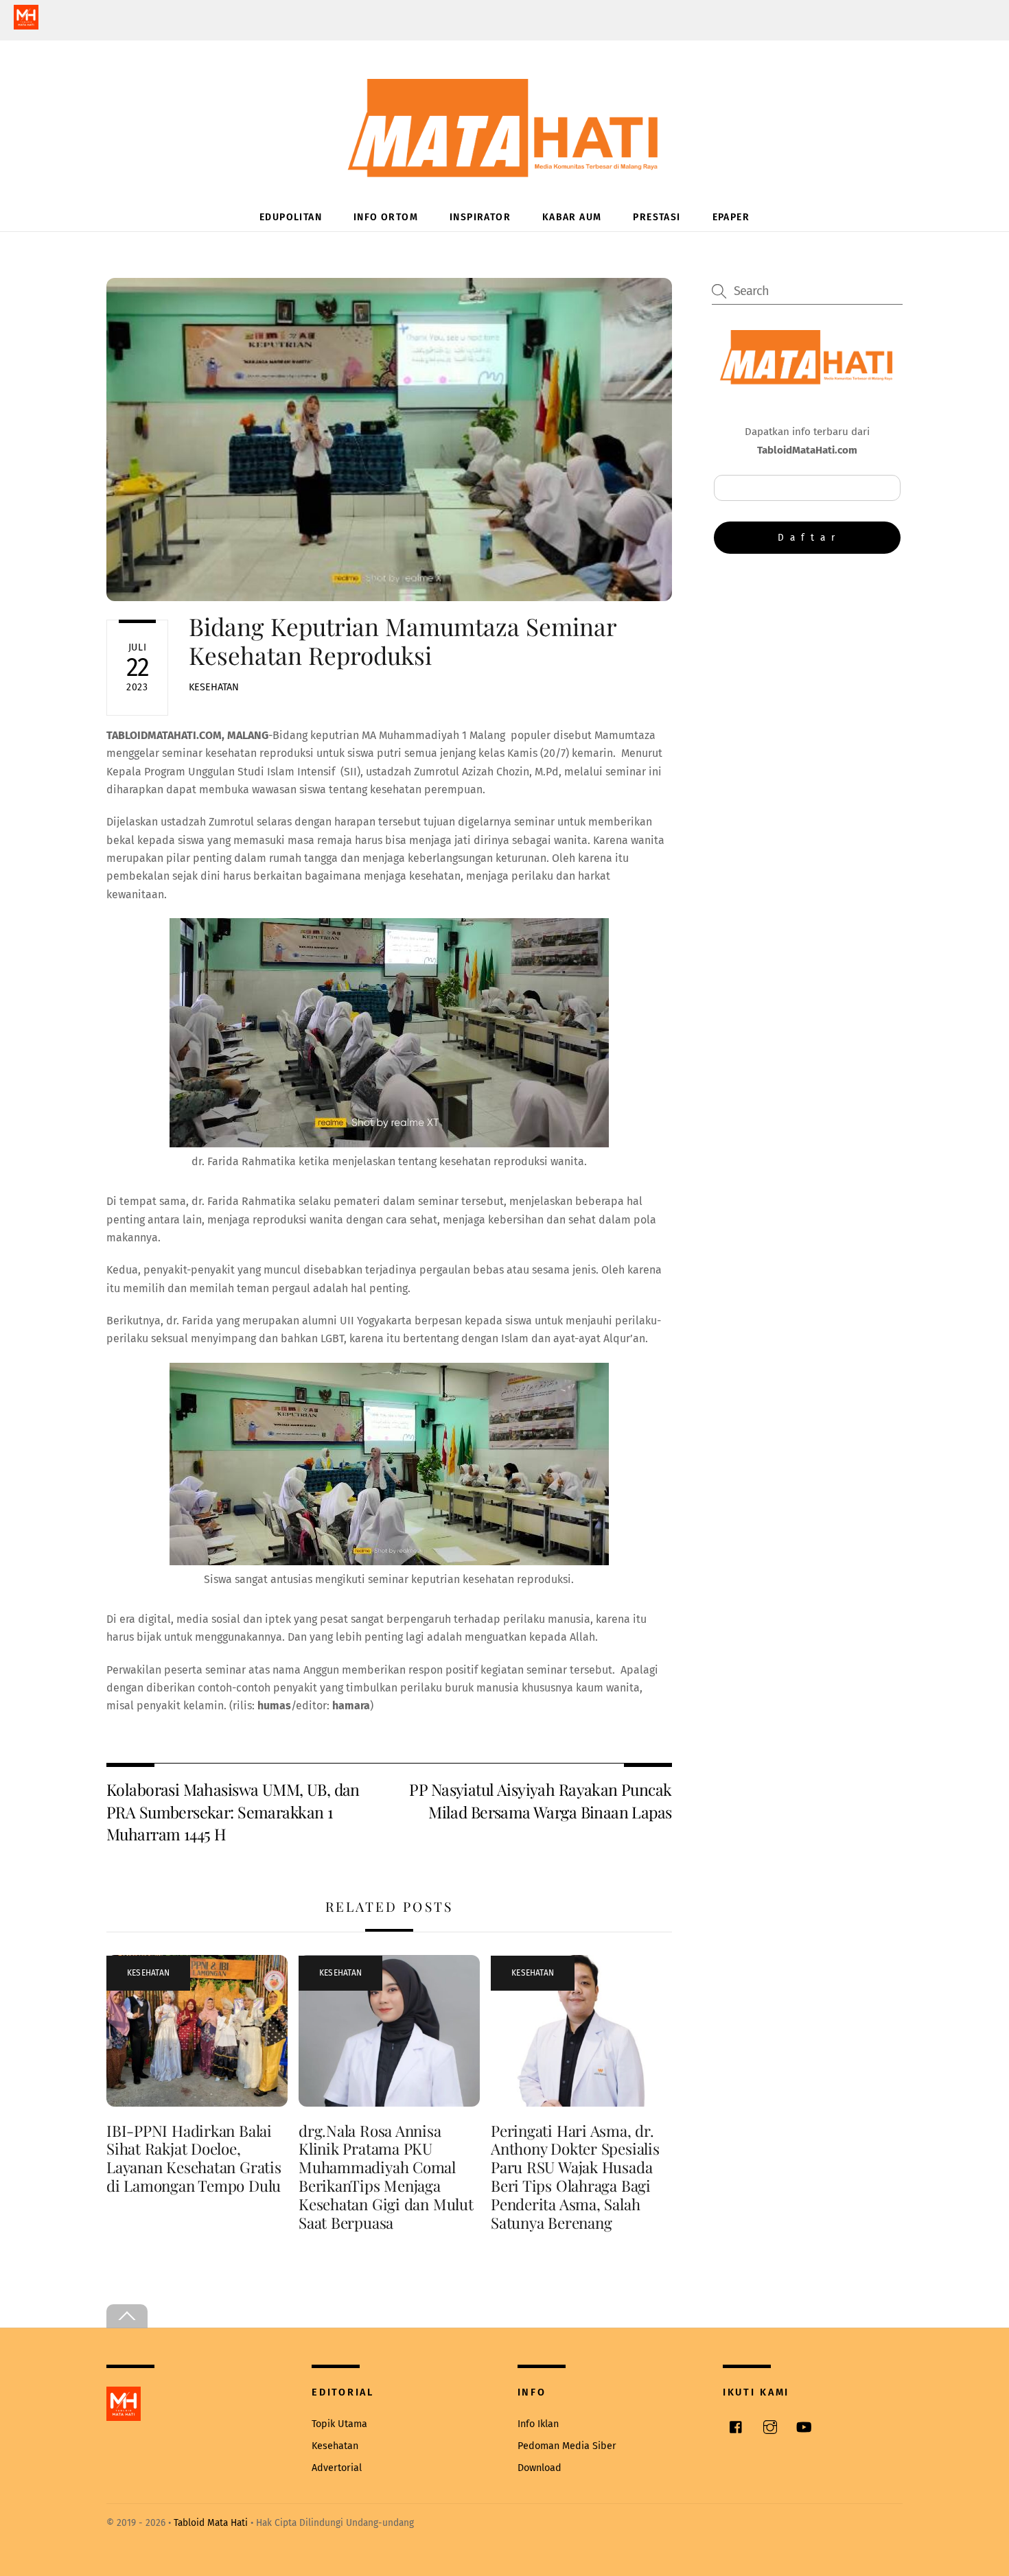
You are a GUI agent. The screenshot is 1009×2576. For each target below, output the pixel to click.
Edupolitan (291, 217)
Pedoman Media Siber (567, 2446)
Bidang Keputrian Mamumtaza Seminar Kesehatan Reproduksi (403, 641)
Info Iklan (538, 2424)
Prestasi (657, 217)
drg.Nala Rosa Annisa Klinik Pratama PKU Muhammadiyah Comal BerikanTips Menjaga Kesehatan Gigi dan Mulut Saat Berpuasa (386, 2177)
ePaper (731, 217)
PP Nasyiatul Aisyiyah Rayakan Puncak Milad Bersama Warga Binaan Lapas (540, 1800)
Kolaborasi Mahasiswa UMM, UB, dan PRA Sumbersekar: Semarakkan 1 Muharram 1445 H (233, 1812)
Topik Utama (339, 2424)
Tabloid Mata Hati (211, 2523)
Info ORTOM (386, 217)
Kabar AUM (572, 217)
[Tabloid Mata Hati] (505, 168)
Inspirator (480, 217)
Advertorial (337, 2468)
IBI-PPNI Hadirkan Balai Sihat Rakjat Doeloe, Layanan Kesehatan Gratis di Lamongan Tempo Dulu (194, 2158)
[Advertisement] (807, 677)
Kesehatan (214, 687)
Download (540, 2468)
